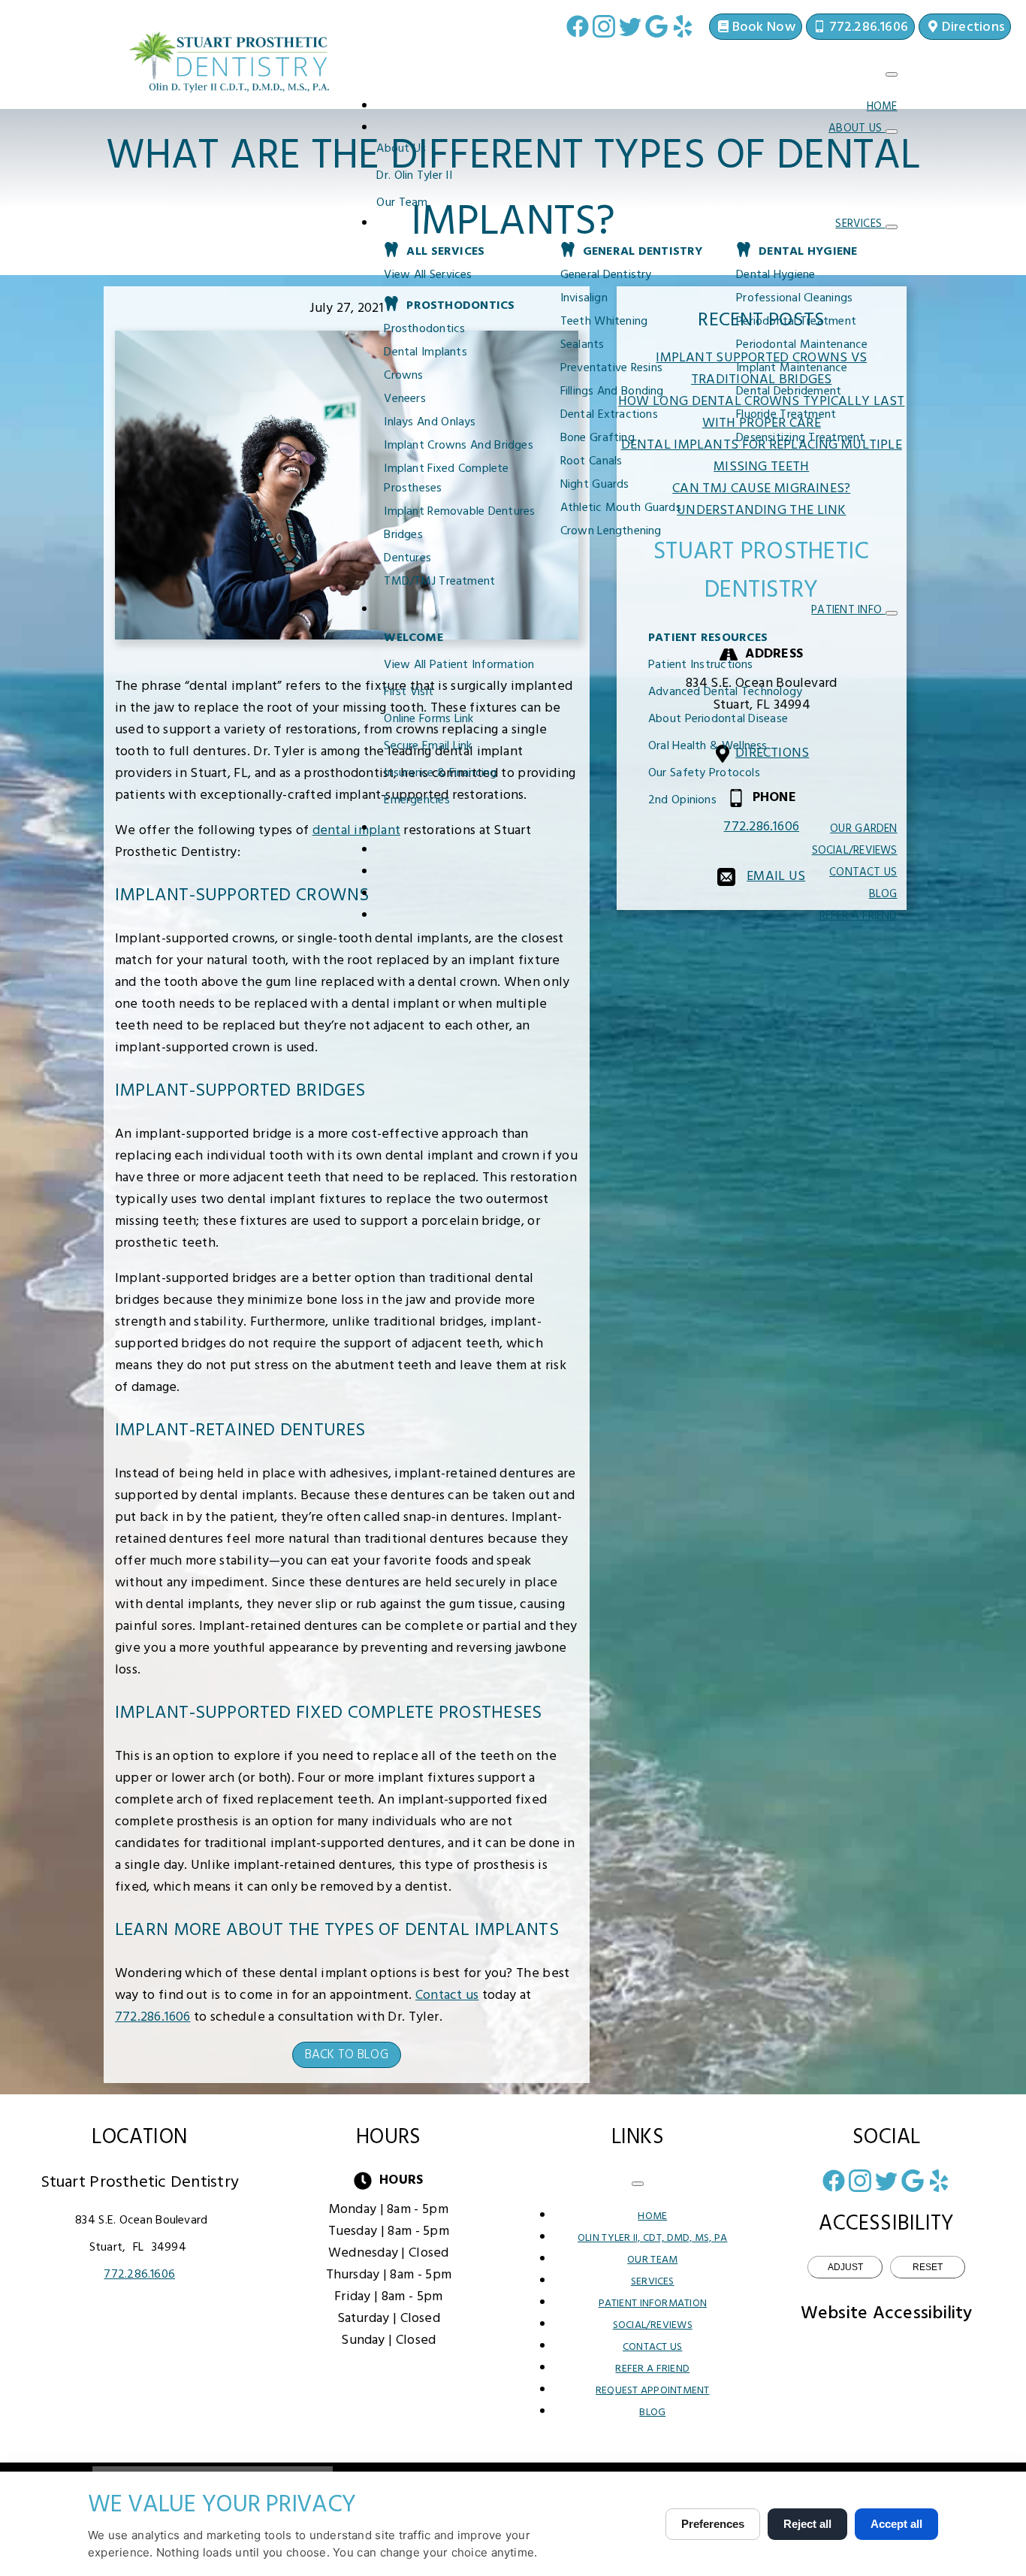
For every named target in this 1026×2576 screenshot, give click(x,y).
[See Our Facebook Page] (578, 26)
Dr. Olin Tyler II (414, 176)
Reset (928, 2267)
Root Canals (591, 461)
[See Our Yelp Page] (683, 26)
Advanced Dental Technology (725, 692)
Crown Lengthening (611, 531)
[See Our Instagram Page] (604, 26)
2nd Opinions (682, 800)
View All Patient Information (459, 665)
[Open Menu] (892, 74)
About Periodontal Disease (718, 719)
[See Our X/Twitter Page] (630, 26)
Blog (883, 894)
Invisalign (584, 298)
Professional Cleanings (794, 298)
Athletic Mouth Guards (621, 508)
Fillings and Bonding (612, 392)
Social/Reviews (855, 851)
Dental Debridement (789, 392)
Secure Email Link (428, 746)
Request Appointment (652, 2391)
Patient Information (653, 2304)
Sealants (582, 345)
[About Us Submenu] (892, 132)
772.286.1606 (153, 2017)
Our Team (402, 203)
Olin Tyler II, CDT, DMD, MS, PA (652, 2238)
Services (860, 224)
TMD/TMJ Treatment (439, 582)
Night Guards (595, 485)
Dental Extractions (609, 415)
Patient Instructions (701, 665)
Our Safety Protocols (704, 773)
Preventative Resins (611, 368)
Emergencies (416, 800)
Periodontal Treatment (796, 322)
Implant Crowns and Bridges (458, 446)
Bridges (403, 535)
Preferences (713, 2524)
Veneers (405, 399)
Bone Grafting (597, 438)
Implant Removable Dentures (459, 512)
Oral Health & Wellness (708, 746)
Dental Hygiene (776, 275)
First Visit (409, 692)
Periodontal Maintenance (802, 345)
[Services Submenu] (892, 227)
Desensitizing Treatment (800, 438)
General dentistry (606, 275)
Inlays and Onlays (430, 422)
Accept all (896, 2524)
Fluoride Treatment (786, 415)
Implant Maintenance (792, 368)
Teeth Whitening (604, 322)
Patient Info (848, 610)
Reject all (807, 2524)
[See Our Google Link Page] (656, 26)
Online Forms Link (429, 719)
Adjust (845, 2267)
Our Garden (863, 829)
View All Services (428, 275)
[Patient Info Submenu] (892, 613)
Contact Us (863, 872)
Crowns (403, 376)
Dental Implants (425, 352)
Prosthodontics (424, 329)
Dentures (407, 558)
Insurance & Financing (440, 773)
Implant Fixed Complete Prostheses (446, 479)
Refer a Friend (859, 916)
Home (882, 107)
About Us (857, 128)
